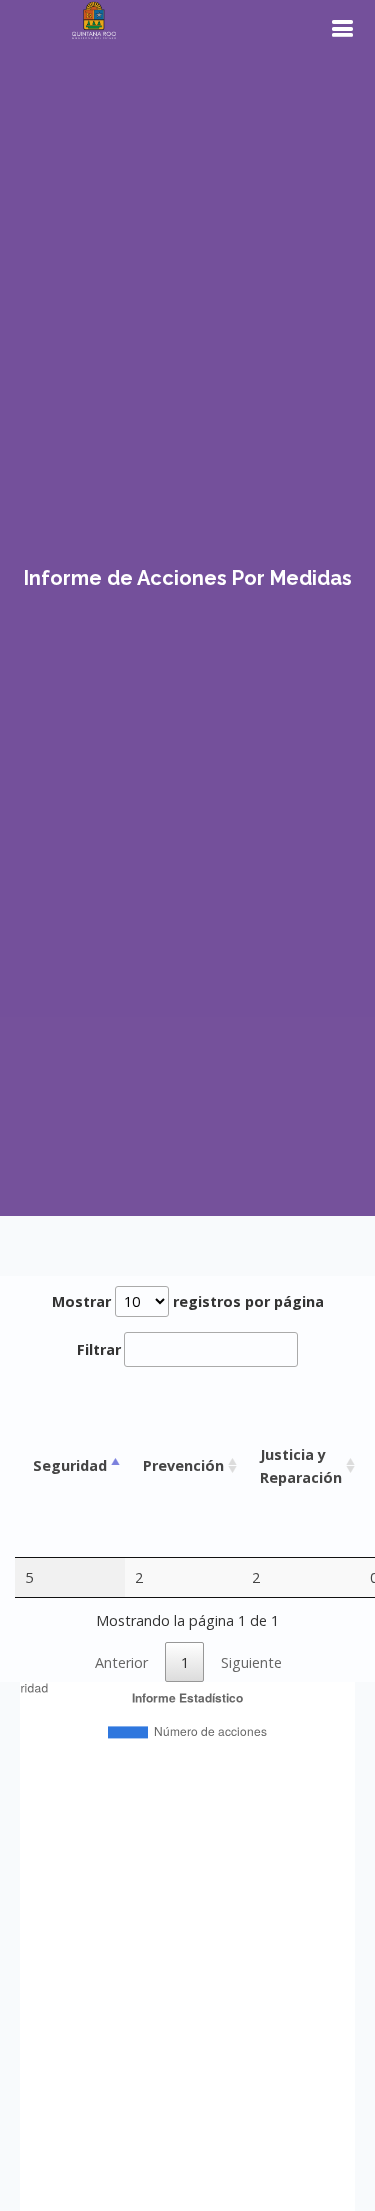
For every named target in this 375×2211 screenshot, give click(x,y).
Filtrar (99, 1349)
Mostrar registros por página (188, 1301)
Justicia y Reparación (301, 1466)
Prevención (183, 1465)
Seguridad (70, 1465)
